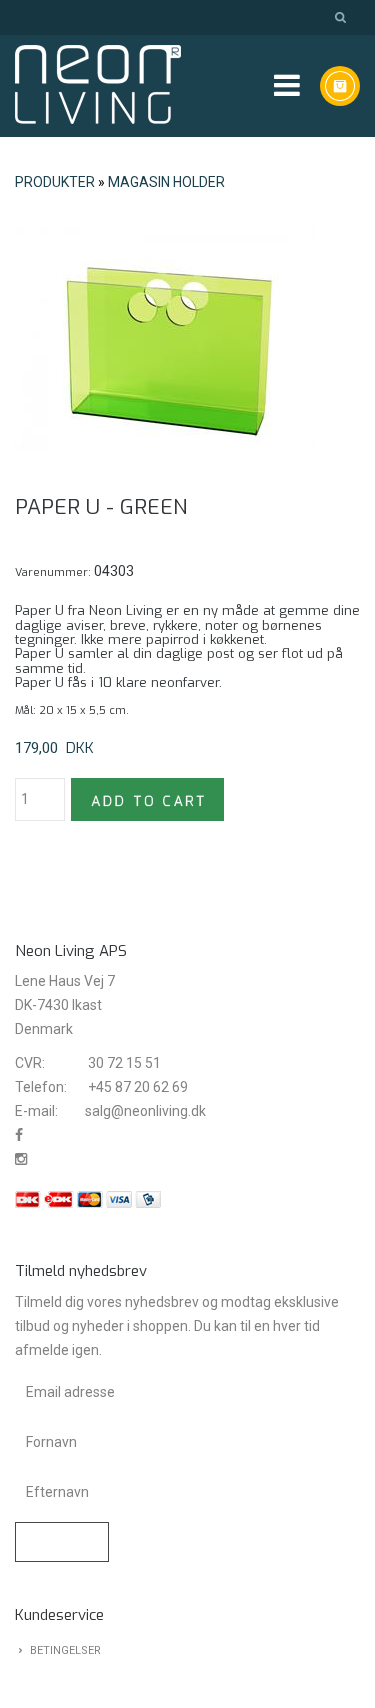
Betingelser (65, 1650)
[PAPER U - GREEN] (165, 338)
